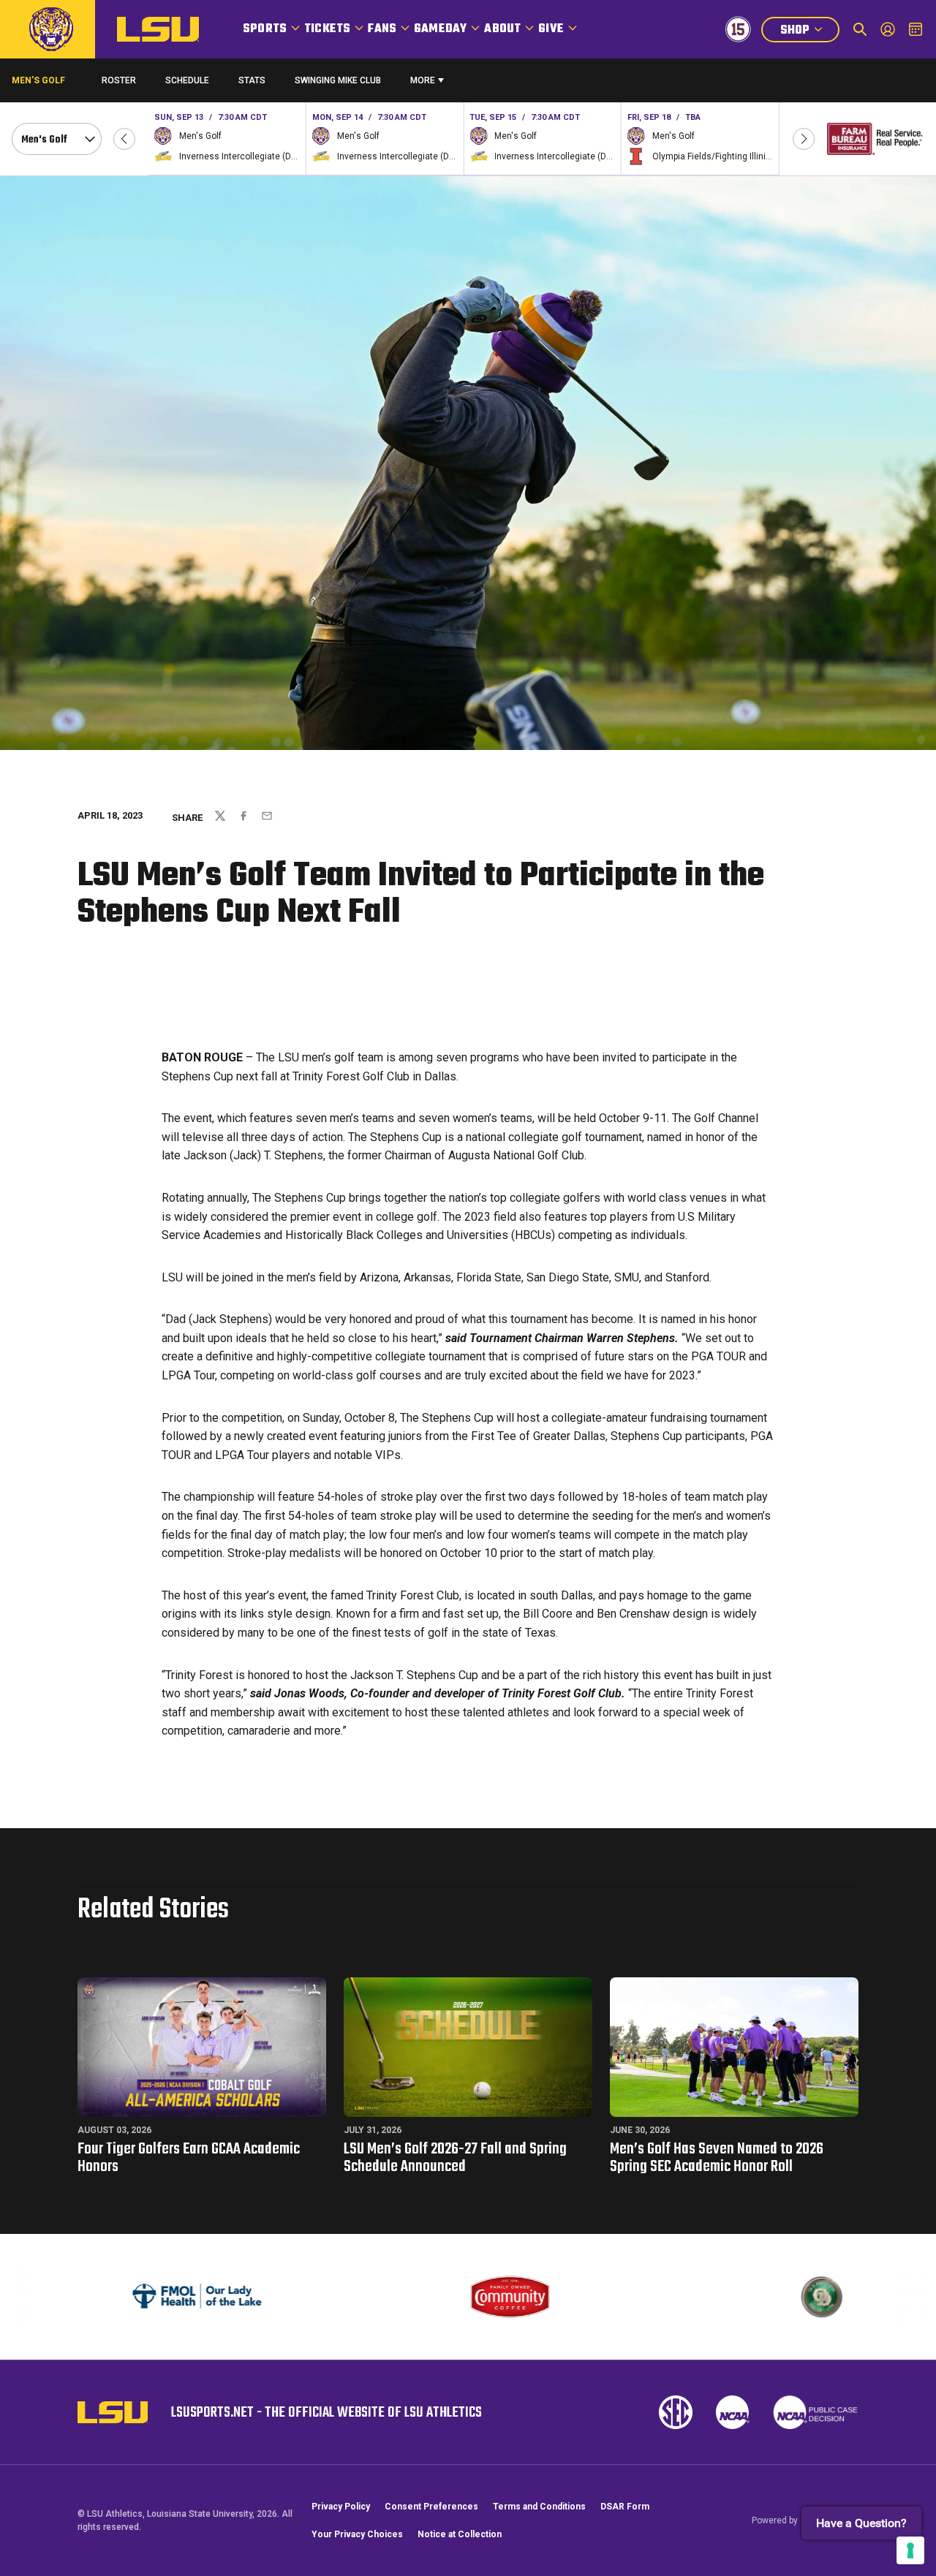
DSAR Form (625, 2507)
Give (551, 29)
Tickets (327, 29)
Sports (265, 29)
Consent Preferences (431, 2507)
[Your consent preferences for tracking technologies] (910, 2550)
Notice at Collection (460, 2534)
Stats (252, 80)
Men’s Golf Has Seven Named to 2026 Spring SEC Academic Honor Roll (717, 2158)
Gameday (440, 29)
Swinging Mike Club (338, 80)
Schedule (187, 80)
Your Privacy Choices (357, 2534)
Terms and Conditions (539, 2507)
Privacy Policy (341, 2507)
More (423, 80)
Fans (382, 29)
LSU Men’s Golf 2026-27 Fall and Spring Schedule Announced (455, 2158)
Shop (809, 32)
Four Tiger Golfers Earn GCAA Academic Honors (189, 2158)
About (502, 29)
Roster (119, 80)
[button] (124, 139)
